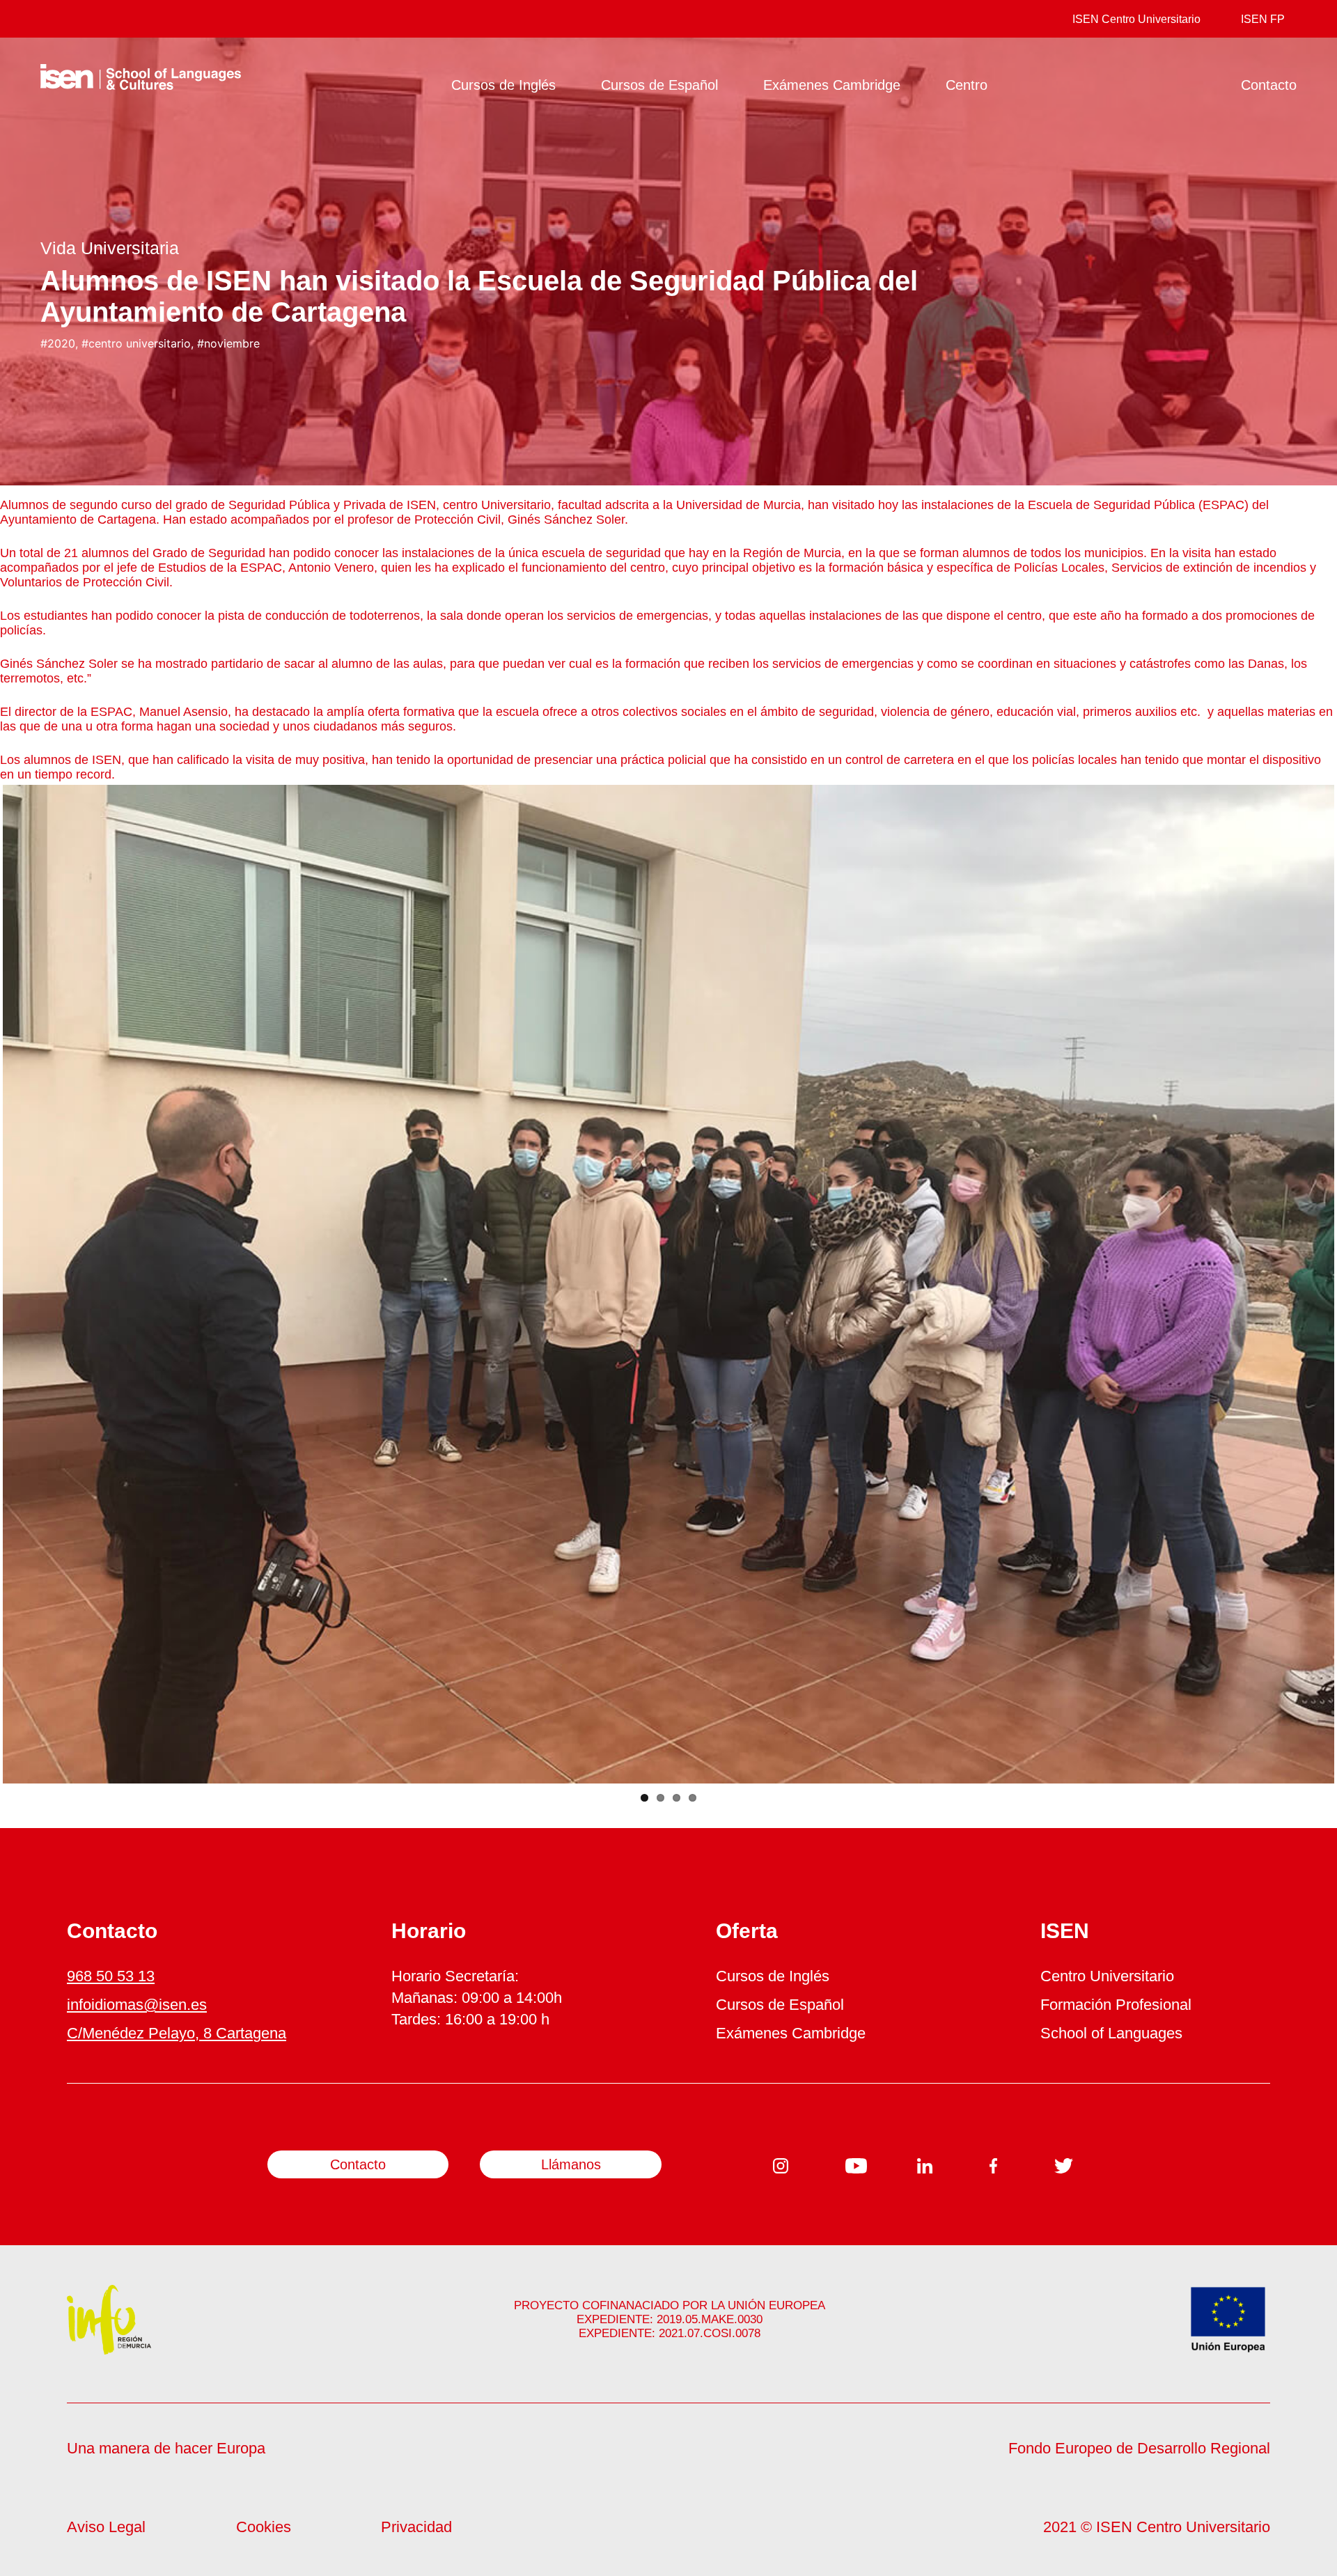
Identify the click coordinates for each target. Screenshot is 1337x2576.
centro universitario (140, 343)
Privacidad (416, 2527)
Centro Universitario (1107, 1976)
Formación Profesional (1116, 2005)
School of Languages (1111, 2033)
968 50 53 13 (111, 1976)
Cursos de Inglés (503, 85)
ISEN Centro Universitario (1136, 19)
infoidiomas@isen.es (137, 2005)
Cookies (264, 2527)
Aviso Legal (106, 2527)
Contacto (1269, 85)
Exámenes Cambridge (832, 85)
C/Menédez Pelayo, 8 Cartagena (177, 2033)
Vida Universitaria (110, 248)
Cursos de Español (659, 85)
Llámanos (571, 2164)
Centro (967, 85)
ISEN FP (1263, 19)
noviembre (232, 343)
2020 (61, 343)
